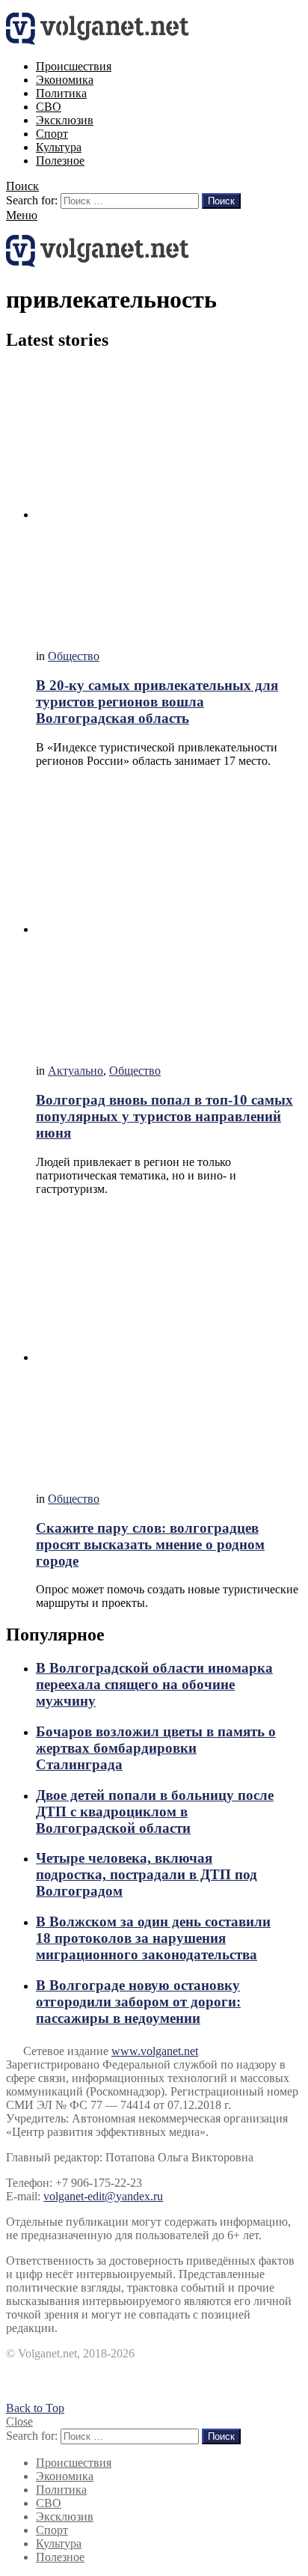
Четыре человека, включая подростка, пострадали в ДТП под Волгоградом (147, 1874)
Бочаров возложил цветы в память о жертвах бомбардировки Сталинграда (156, 1748)
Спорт (52, 134)
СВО (49, 107)
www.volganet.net (155, 2051)
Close (19, 2421)
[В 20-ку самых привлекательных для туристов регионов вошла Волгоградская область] (169, 501)
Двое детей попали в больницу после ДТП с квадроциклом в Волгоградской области (155, 1812)
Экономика (65, 80)
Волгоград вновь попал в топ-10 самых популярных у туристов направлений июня (164, 1116)
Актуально (76, 1071)
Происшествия (74, 66)
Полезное (60, 161)
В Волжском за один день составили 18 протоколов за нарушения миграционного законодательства (153, 1938)
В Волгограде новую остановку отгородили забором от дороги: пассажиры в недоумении (138, 2002)
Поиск (221, 201)
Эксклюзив (65, 120)
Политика (61, 93)
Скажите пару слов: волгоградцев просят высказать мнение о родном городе (150, 1544)
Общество (74, 656)
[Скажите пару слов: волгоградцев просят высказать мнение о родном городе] (169, 1344)
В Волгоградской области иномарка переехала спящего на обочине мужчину (154, 1684)
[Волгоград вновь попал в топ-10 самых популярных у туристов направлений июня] (169, 916)
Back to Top (35, 2408)
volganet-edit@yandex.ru (103, 2196)
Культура (59, 147)
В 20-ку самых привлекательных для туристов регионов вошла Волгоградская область (157, 702)
